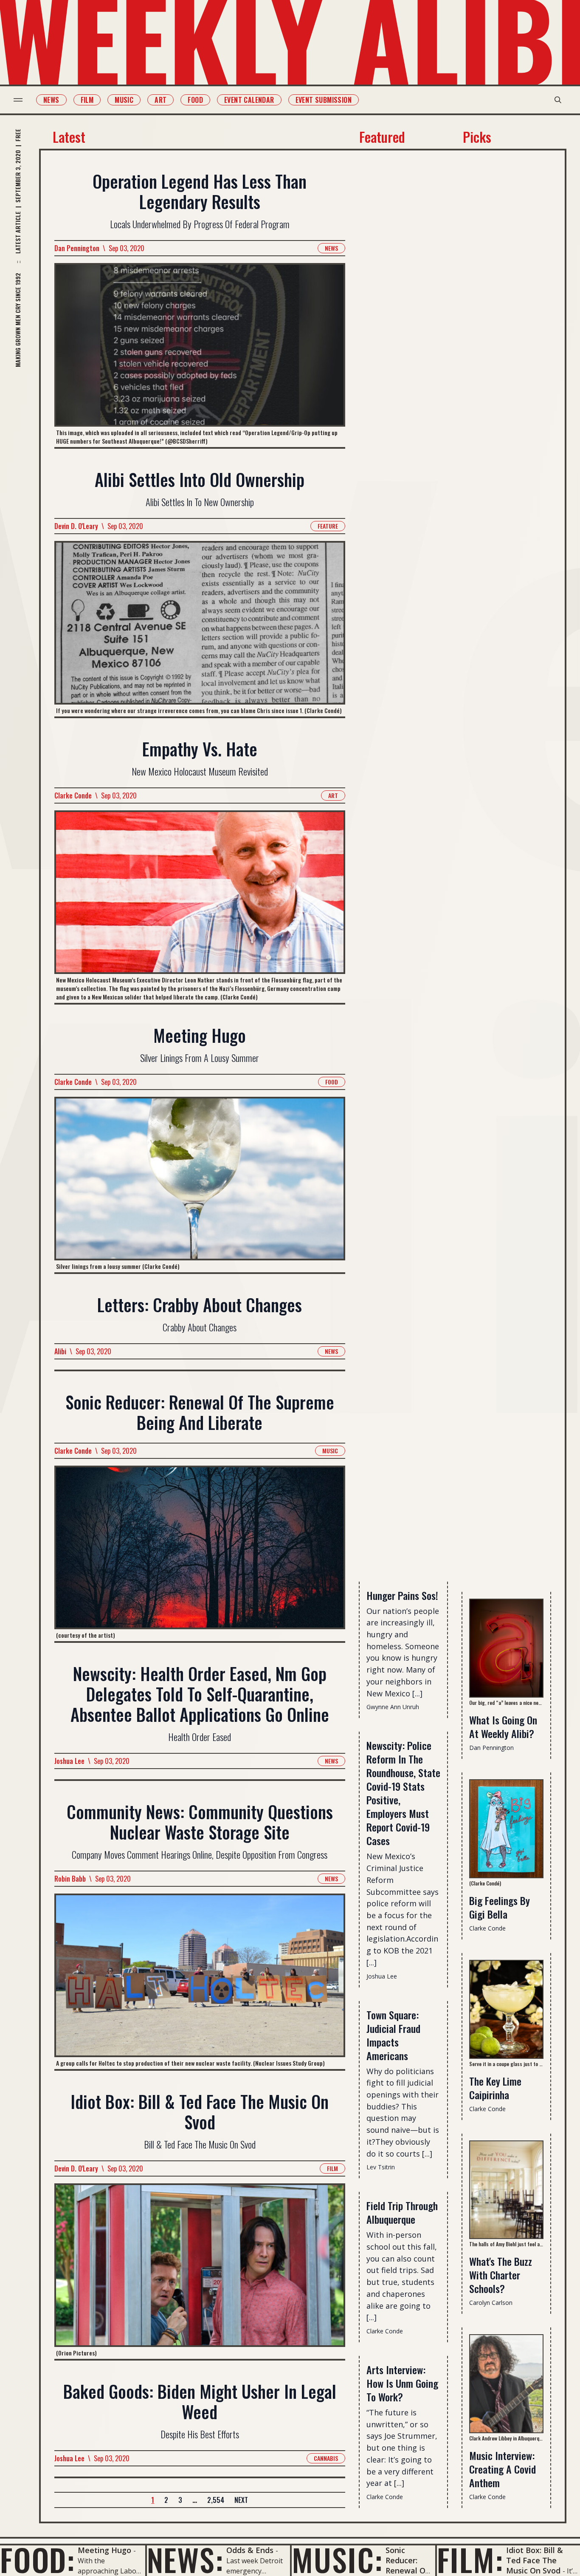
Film (87, 100)
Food (195, 100)
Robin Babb (70, 1879)
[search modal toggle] (558, 100)
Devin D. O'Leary (76, 526)
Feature (328, 526)
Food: (38, 2559)
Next (241, 2500)
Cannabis (326, 2458)
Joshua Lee (69, 1761)
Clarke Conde (73, 795)
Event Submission (324, 100)
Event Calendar (249, 100)
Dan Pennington (77, 248)
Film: (470, 2559)
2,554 (216, 2500)
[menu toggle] (18, 100)
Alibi (60, 1351)
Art (160, 100)
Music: (337, 2559)
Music (124, 100)
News (51, 100)
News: (185, 2559)
